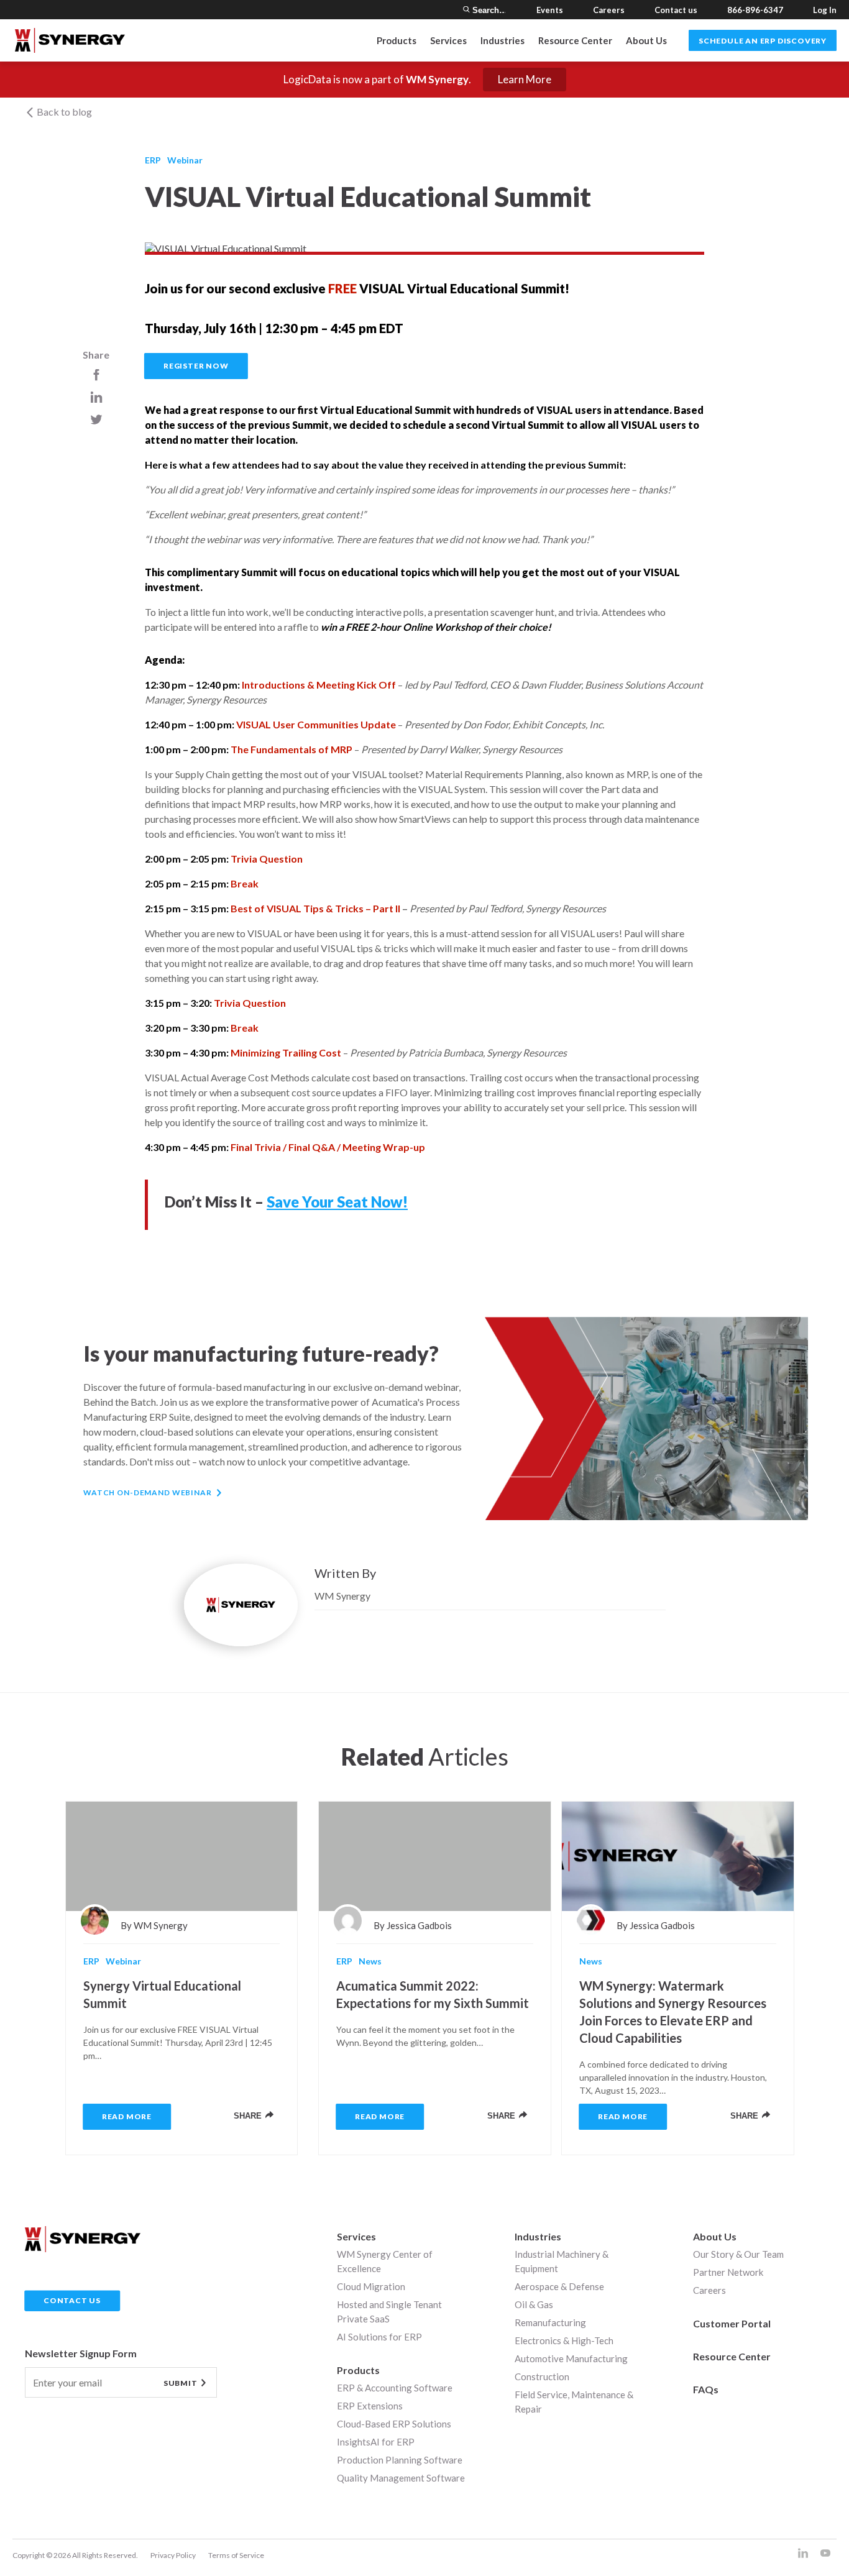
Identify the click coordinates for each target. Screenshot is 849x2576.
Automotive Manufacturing (571, 2358)
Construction (542, 2377)
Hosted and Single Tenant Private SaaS (389, 2312)
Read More (127, 2116)
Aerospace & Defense (559, 2286)
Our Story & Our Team (738, 2254)
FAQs (706, 2389)
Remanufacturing (550, 2322)
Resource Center (575, 40)
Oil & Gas (534, 2304)
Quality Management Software (401, 2478)
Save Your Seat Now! (337, 1202)
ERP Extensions (370, 2406)
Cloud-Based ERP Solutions (394, 2424)
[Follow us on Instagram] (803, 2554)
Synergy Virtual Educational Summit (162, 1994)
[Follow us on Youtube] (825, 2554)
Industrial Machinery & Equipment (562, 2261)
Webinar (185, 160)
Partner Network (728, 2272)
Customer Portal (732, 2323)
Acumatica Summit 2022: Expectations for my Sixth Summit (433, 1994)
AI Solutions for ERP (379, 2337)
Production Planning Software (400, 2460)
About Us (646, 40)
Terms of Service (236, 2555)
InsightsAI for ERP (376, 2442)
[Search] (466, 10)
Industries (538, 2236)
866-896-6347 (755, 10)
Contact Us (72, 2300)
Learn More (525, 79)
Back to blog (63, 112)
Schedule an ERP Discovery (763, 41)
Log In (825, 10)
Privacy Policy (173, 2555)
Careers (609, 10)
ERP (153, 160)
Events (550, 10)
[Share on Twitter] (96, 419)
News (370, 1961)
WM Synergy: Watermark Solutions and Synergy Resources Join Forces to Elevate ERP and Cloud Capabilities (673, 2012)
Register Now (196, 366)
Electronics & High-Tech (564, 2340)
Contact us (676, 10)
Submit (181, 2383)
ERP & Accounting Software (395, 2388)
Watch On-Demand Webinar (148, 1492)
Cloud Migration (371, 2286)
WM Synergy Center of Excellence (385, 2261)
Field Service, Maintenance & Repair (574, 2402)
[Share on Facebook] (96, 374)
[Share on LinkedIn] (96, 397)
